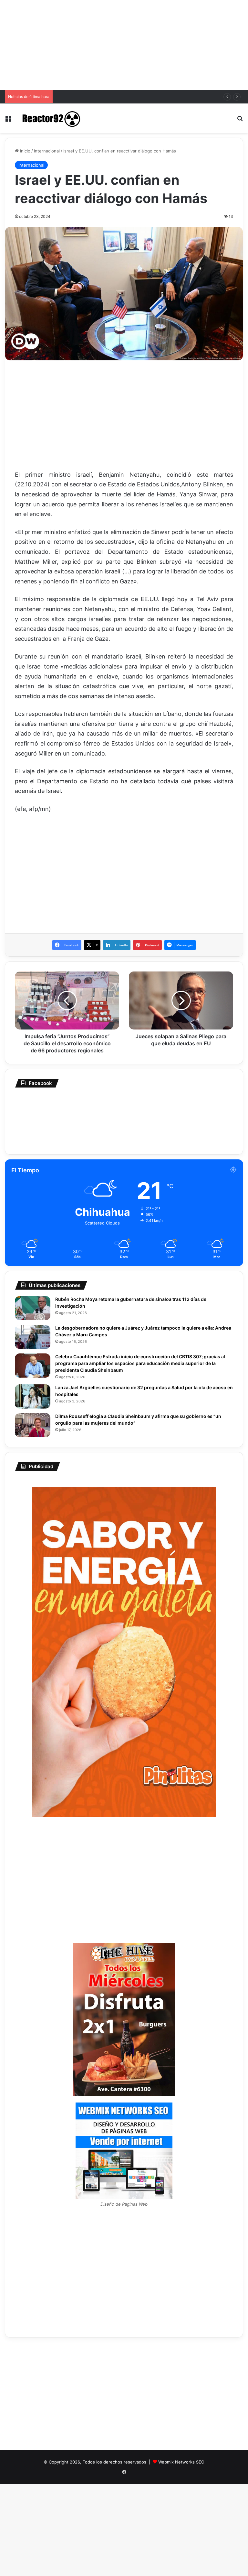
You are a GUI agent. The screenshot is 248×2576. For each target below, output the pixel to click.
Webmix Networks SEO (181, 2462)
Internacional (47, 151)
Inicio (25, 151)
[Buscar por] (240, 120)
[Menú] (8, 120)
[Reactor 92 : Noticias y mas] (50, 118)
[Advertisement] (124, 45)
